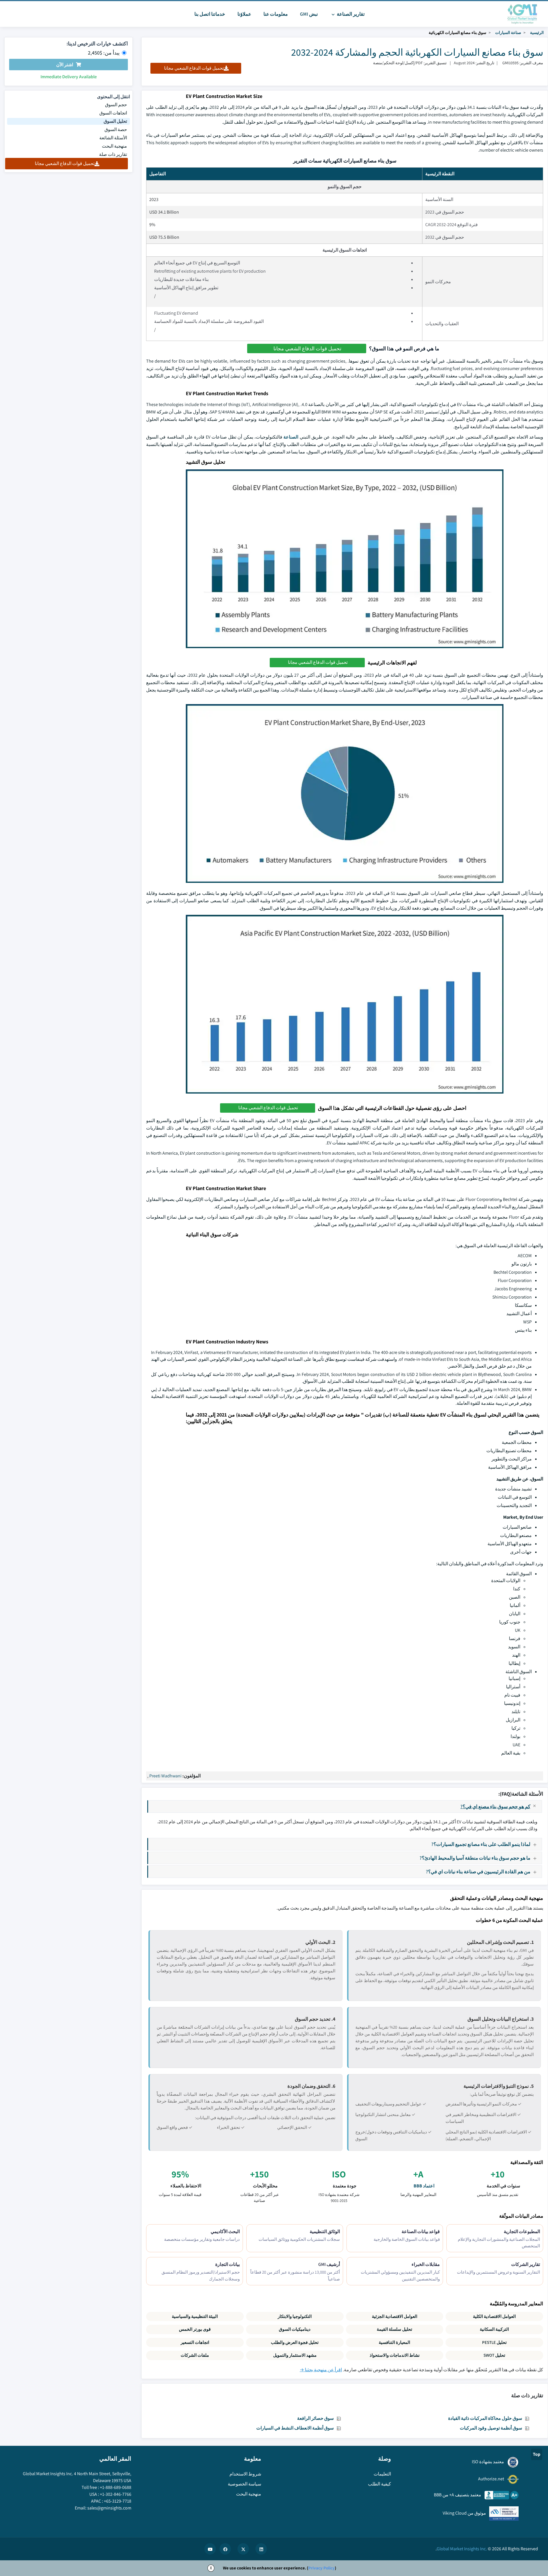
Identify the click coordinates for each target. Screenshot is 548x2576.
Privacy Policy (322, 2568)
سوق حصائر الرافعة (315, 2418)
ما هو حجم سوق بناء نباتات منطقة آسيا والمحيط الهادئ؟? (475, 1858)
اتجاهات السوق (113, 113)
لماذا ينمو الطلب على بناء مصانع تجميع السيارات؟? (481, 1844)
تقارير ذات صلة (113, 154)
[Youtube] (210, 2549)
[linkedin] (261, 2549)
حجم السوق (116, 105)
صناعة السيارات (508, 33)
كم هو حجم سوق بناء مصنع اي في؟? (495, 1806)
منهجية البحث (114, 146)
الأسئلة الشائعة (113, 138)
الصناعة (291, 437)
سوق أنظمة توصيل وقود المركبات (491, 2428)
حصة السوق (116, 129)
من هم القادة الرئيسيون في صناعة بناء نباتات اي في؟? (478, 1871)
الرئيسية (537, 33)
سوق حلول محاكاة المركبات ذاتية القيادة (485, 2418)
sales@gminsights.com (109, 2508)
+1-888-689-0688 (116, 2487)
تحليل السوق (115, 121)
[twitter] (243, 2549)
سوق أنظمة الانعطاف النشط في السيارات (295, 2428)
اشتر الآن (65, 65)
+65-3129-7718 (118, 2501)
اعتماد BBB (424, 2186)
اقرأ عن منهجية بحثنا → (321, 2370)
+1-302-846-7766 (116, 2494)
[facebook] (225, 2549)
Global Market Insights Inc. (462, 2549)
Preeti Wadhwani (165, 1776)
